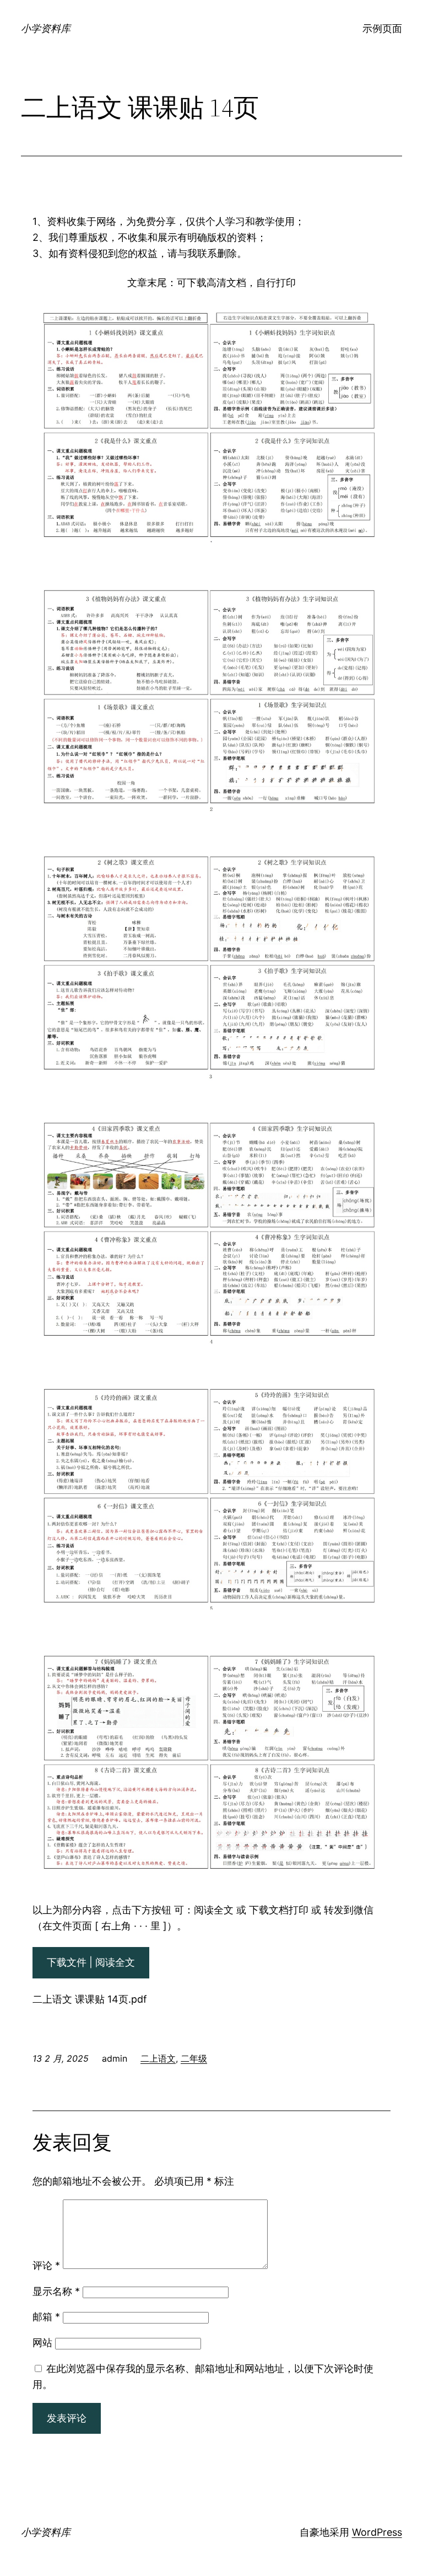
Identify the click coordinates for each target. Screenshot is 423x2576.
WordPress (377, 2532)
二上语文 (158, 2058)
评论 (46, 2265)
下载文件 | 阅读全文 (91, 1962)
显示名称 (56, 2291)
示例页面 (382, 28)
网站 (42, 2343)
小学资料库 (46, 28)
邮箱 (46, 2317)
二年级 (194, 2058)
